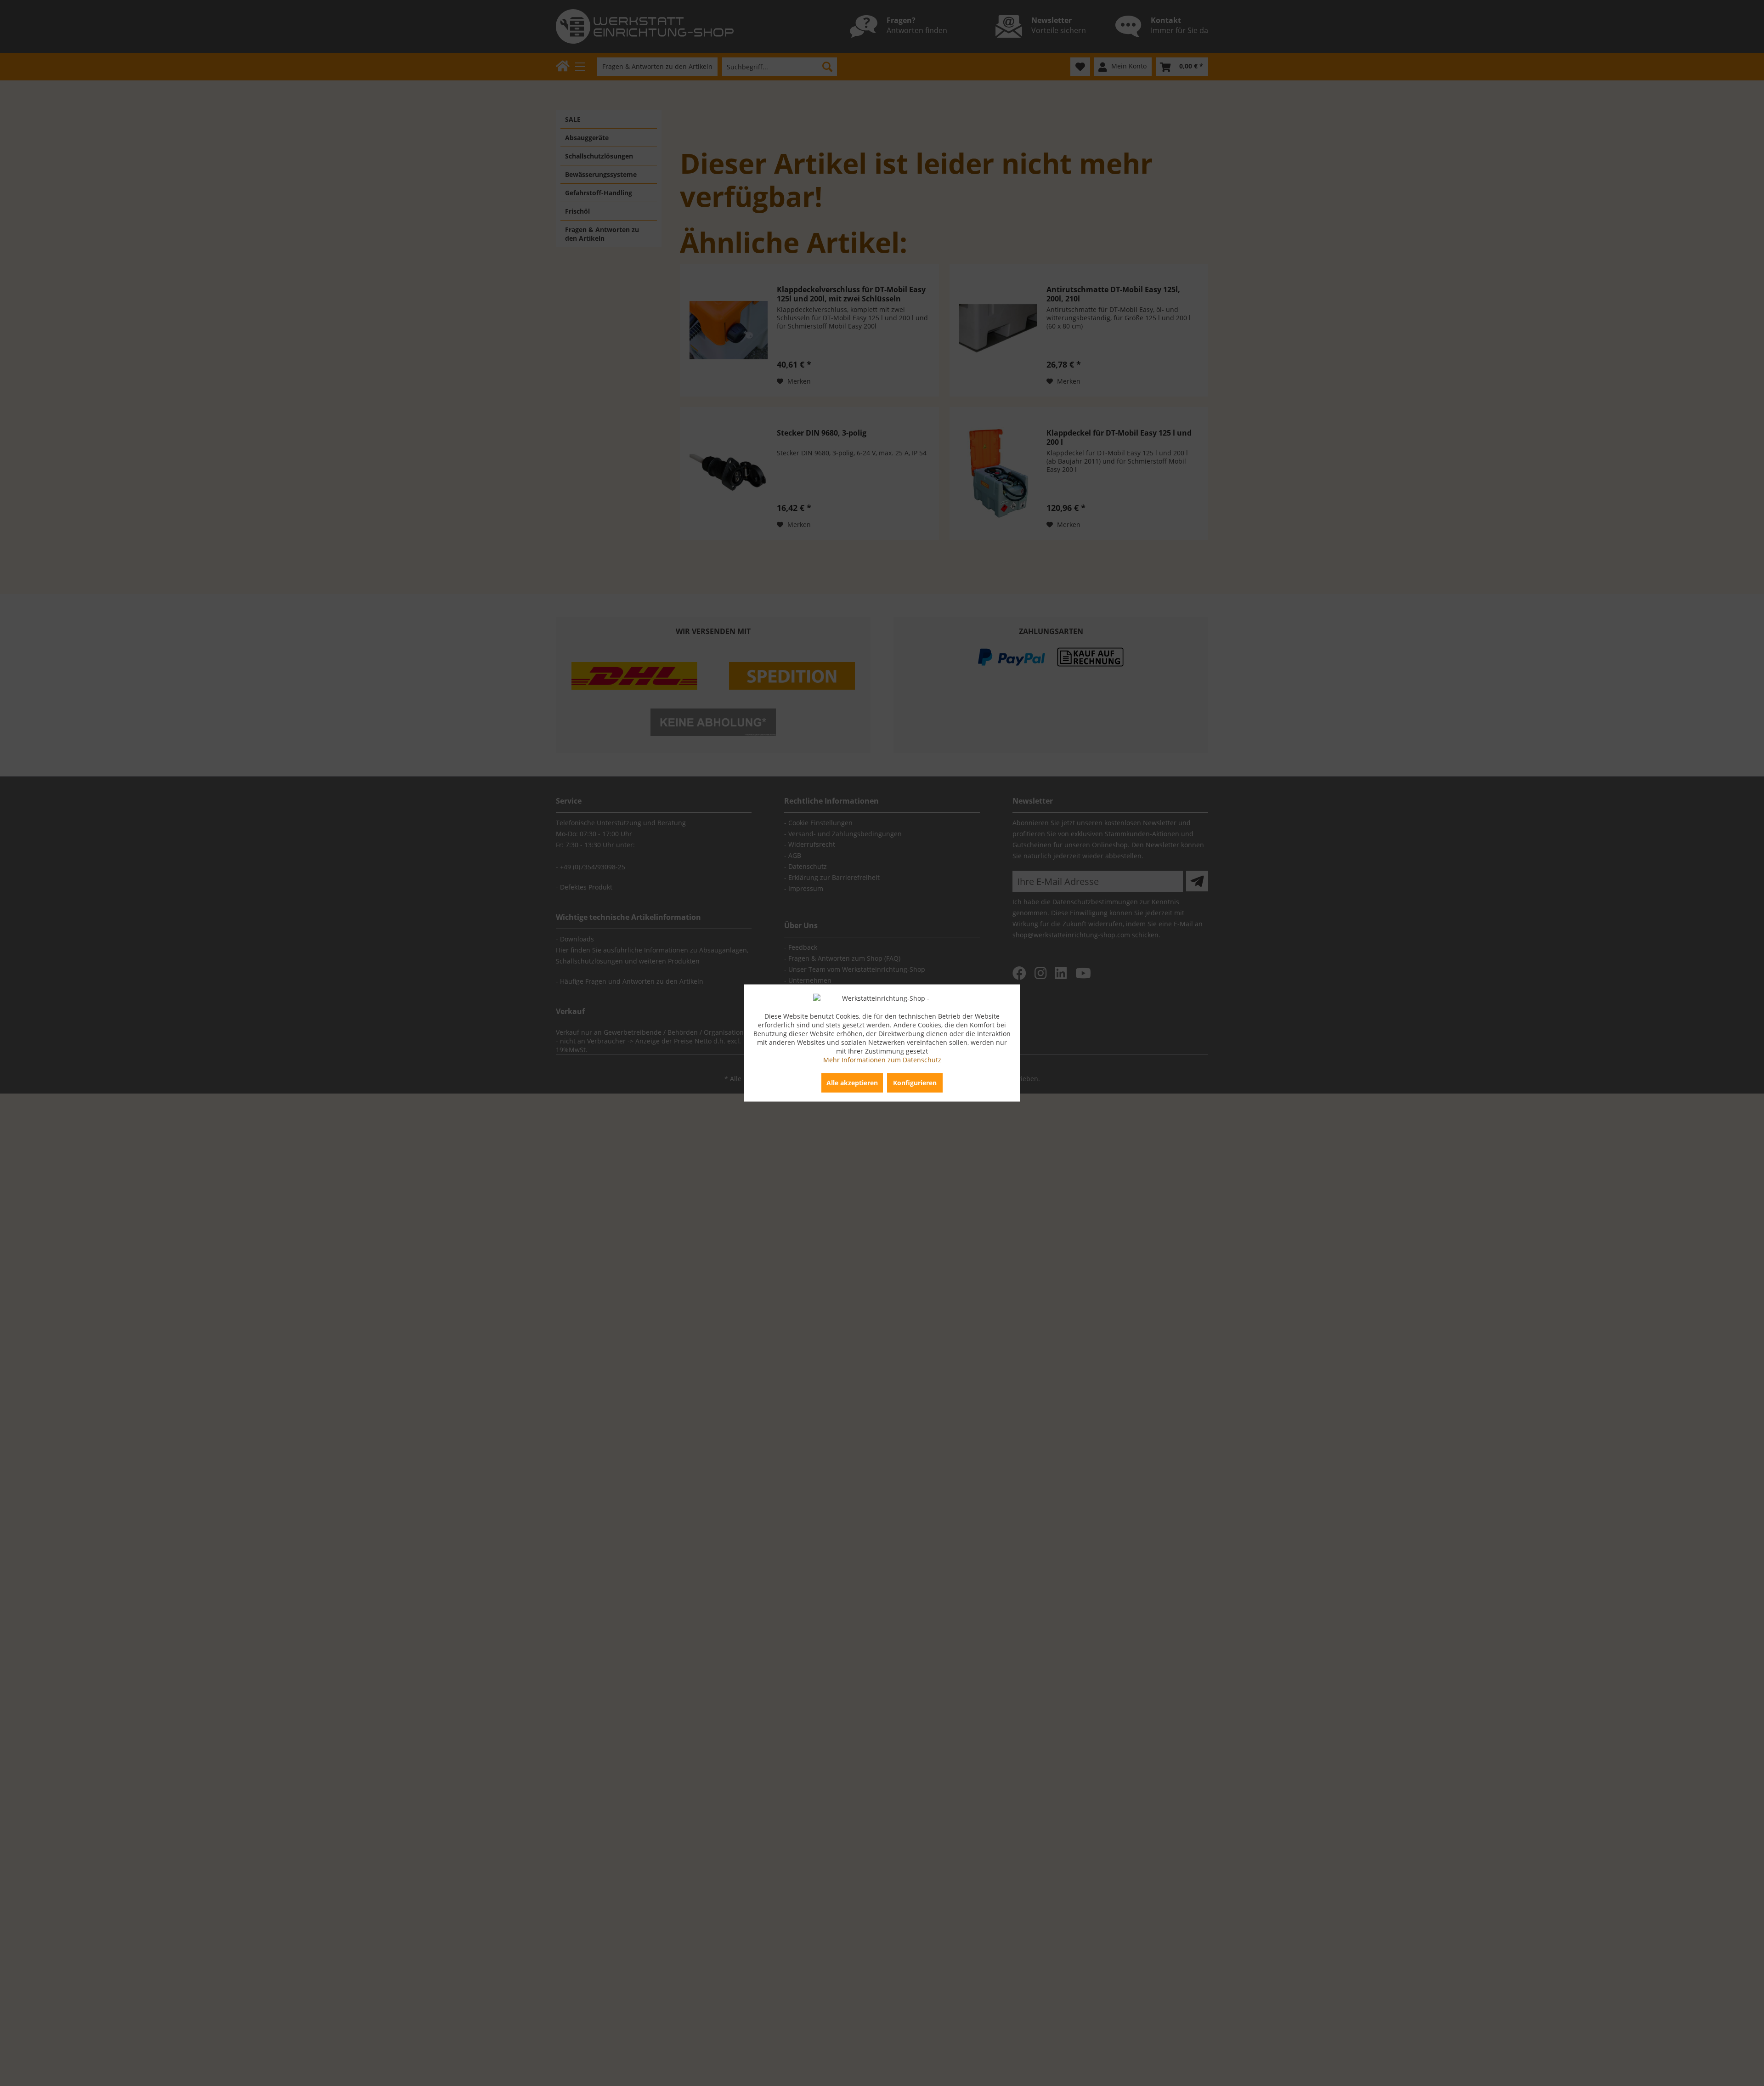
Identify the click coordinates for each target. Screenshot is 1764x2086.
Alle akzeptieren (852, 1083)
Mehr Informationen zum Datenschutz (882, 1060)
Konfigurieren (915, 1083)
